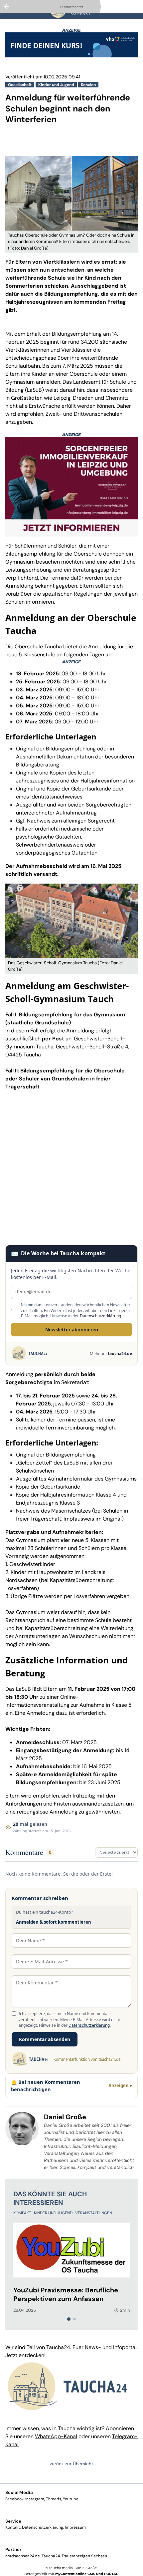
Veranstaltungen (94, 2213)
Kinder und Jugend (56, 85)
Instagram (35, 2499)
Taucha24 (51, 2556)
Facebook (14, 2499)
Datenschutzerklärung (100, 1316)
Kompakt (23, 2213)
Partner (13, 2549)
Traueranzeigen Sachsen (84, 2556)
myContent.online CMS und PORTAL (87, 2574)
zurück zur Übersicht (71, 2464)
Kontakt (13, 2527)
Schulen (88, 85)
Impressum (75, 2527)
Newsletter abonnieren (72, 1330)
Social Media (19, 2492)
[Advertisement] (71, 1168)
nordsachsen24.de (23, 2556)
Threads (54, 2499)
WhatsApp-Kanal (56, 2436)
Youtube (71, 2499)
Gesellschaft (20, 85)
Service (13, 2521)
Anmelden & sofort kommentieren (54, 1922)
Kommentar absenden (45, 2039)
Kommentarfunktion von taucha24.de (87, 2059)
